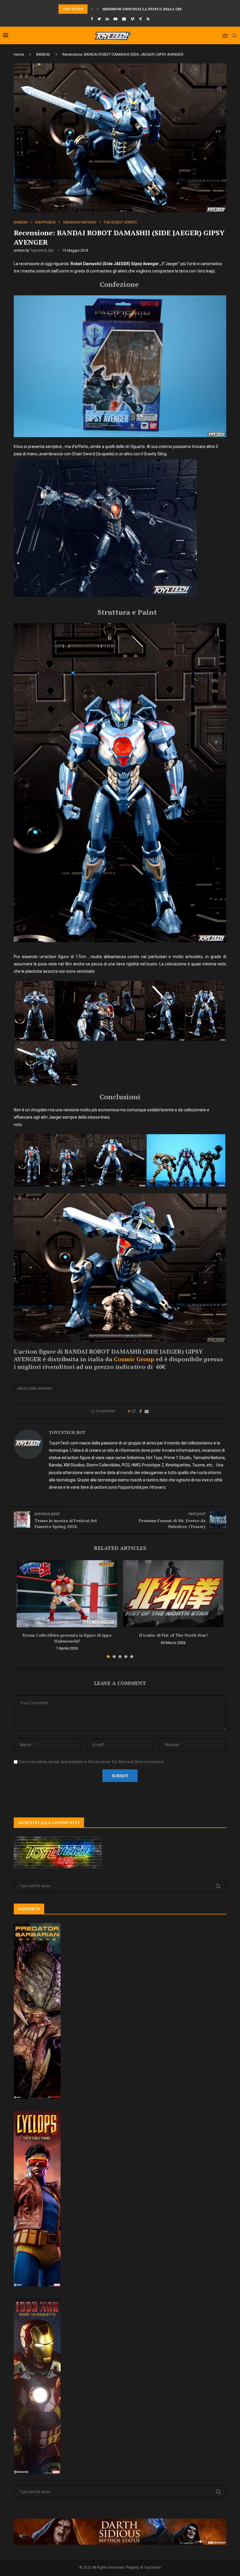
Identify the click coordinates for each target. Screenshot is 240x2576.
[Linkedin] (107, 19)
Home (19, 54)
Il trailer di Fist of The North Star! (173, 1635)
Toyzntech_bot (42, 251)
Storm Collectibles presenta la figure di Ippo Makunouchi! (67, 1638)
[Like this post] (133, 1411)
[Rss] (148, 19)
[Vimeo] (132, 19)
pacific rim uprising (35, 1389)
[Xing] (140, 19)
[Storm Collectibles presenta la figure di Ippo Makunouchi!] (67, 1594)
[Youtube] (115, 19)
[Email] (124, 19)
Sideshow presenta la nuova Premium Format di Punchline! (162, 9)
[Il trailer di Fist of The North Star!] (173, 1594)
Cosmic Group (134, 1359)
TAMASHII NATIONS (80, 222)
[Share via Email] (147, 1411)
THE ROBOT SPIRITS (120, 222)
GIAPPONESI (45, 222)
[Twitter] (99, 19)
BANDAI (43, 54)
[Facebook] (92, 19)
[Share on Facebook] (140, 1411)
